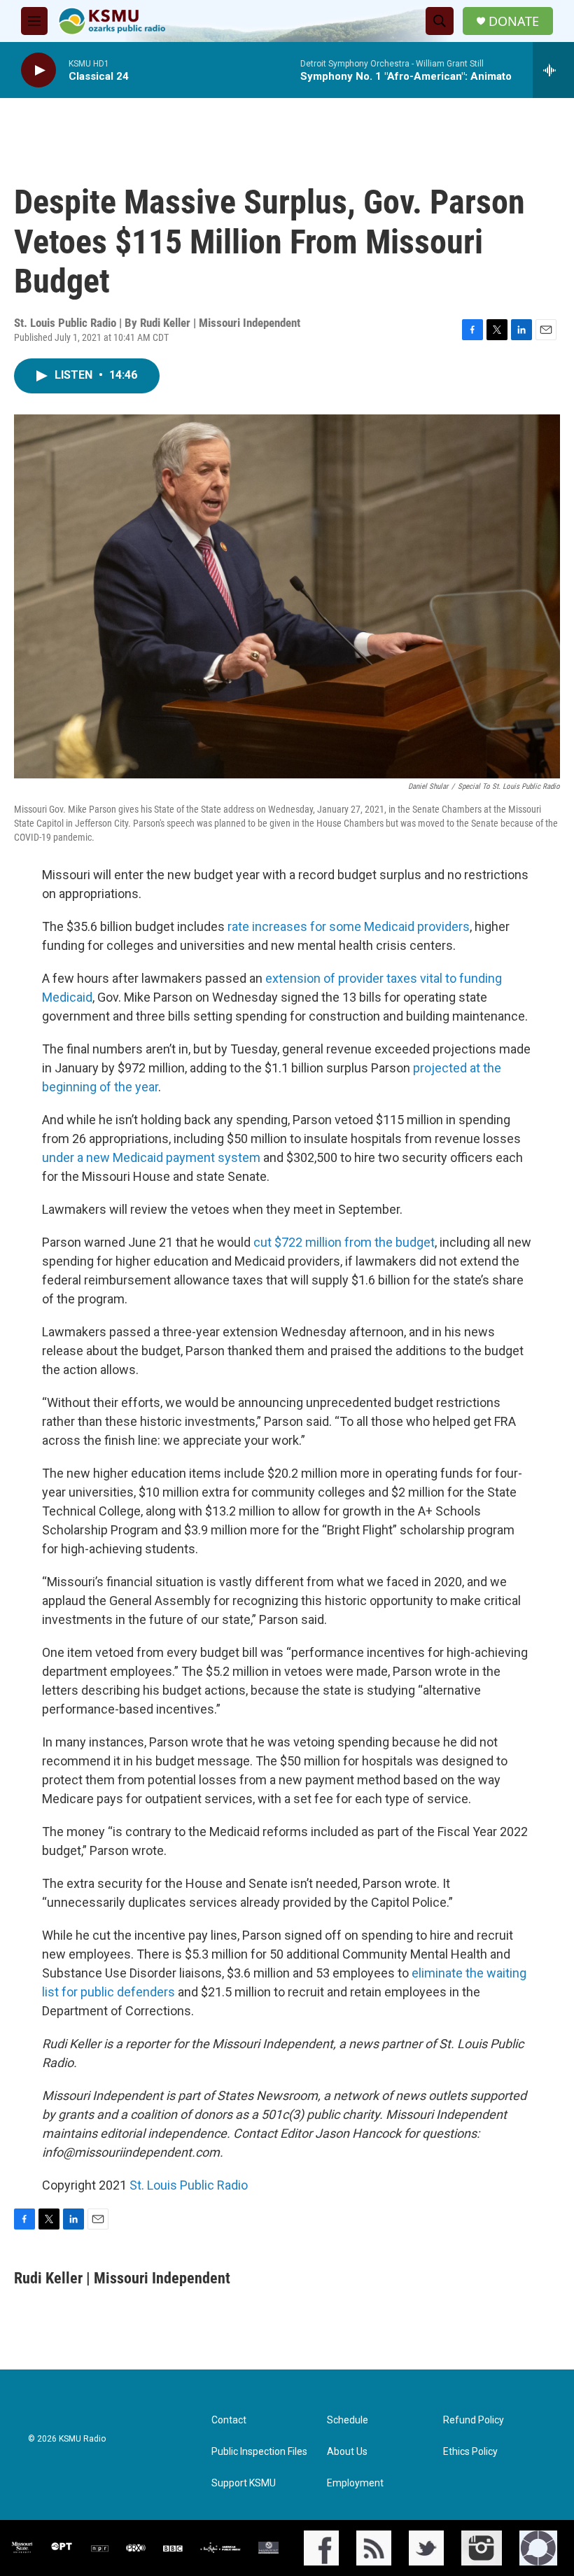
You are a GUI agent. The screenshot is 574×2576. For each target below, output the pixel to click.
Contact (229, 2420)
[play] (38, 70)
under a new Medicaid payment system (151, 1157)
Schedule (348, 2420)
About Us (347, 2452)
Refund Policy (474, 2420)
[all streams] (553, 70)
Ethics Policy (470, 2452)
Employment (355, 2483)
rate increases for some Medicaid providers (349, 926)
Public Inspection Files (259, 2452)
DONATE (514, 21)
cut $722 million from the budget (344, 1242)
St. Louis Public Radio (189, 2185)
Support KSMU (244, 2483)
